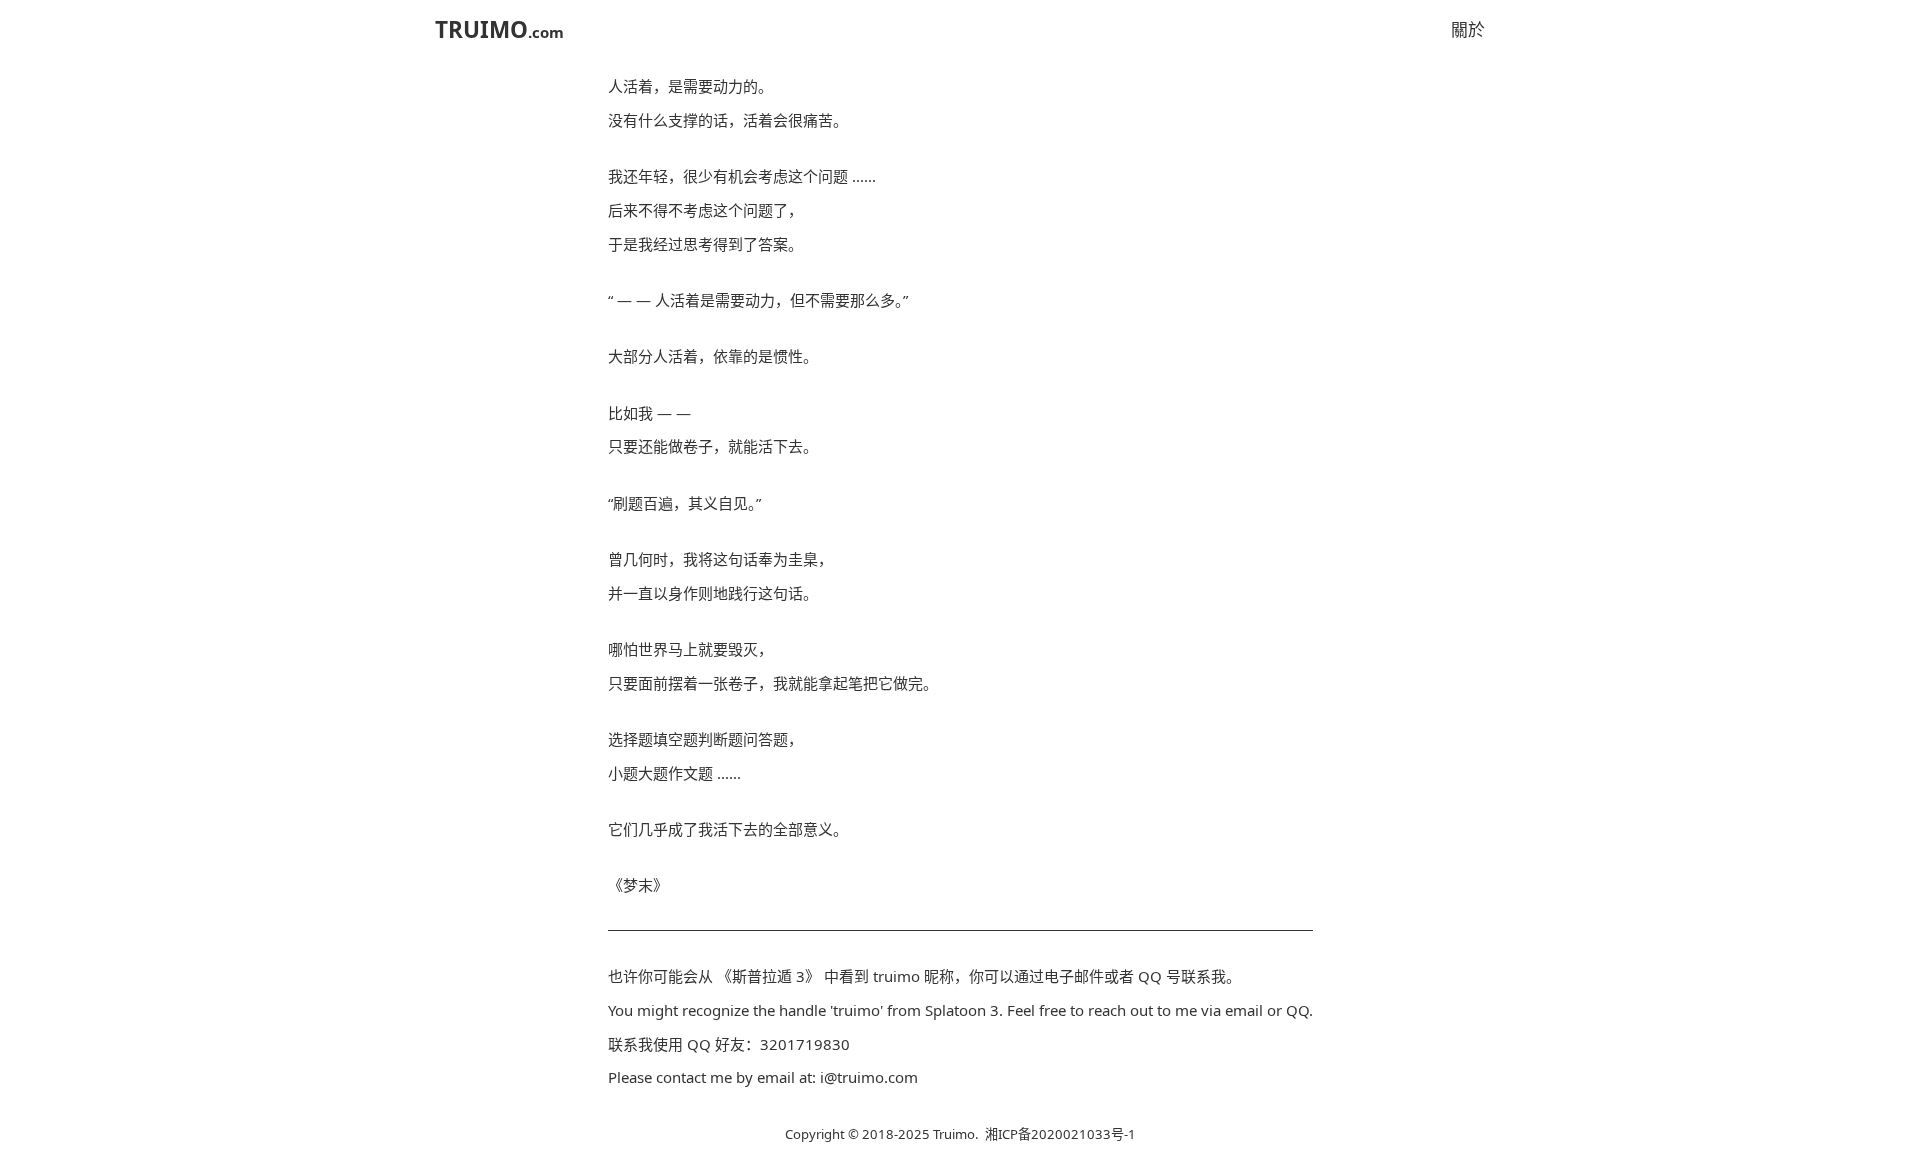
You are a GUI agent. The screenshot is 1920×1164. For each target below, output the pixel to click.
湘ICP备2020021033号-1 (1060, 1134)
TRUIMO (499, 30)
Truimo (954, 1134)
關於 (1468, 29)
